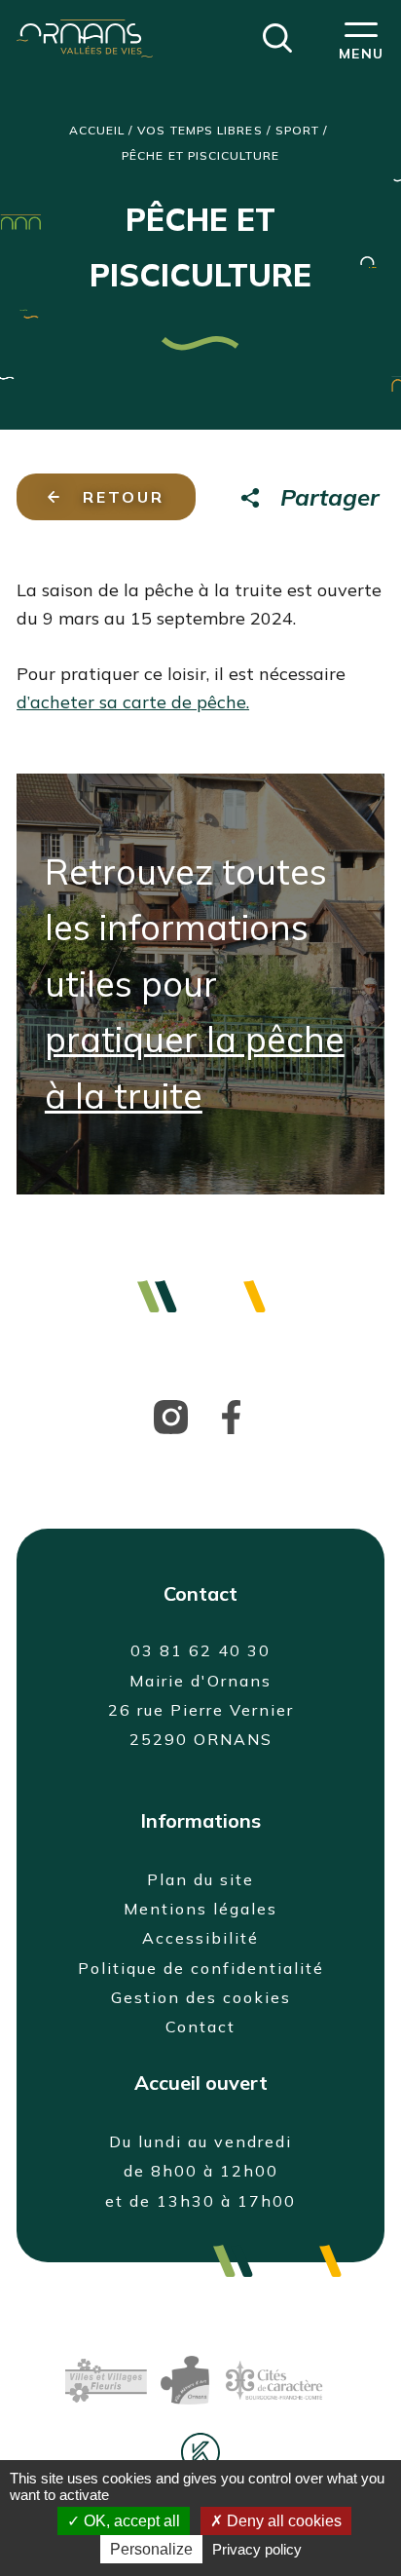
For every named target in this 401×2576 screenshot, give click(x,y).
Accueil (97, 130)
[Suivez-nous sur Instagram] (171, 1415)
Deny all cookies (282, 2521)
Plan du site (200, 1879)
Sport (297, 130)
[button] (277, 36)
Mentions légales (200, 1909)
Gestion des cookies (201, 1997)
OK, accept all (130, 2521)
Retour (124, 497)
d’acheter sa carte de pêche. (133, 702)
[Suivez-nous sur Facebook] (231, 1415)
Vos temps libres (200, 130)
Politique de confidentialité (201, 1968)
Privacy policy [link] (257, 2549)
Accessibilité (200, 1938)
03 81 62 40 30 (200, 1650)
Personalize (151, 2549)
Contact (200, 2027)
